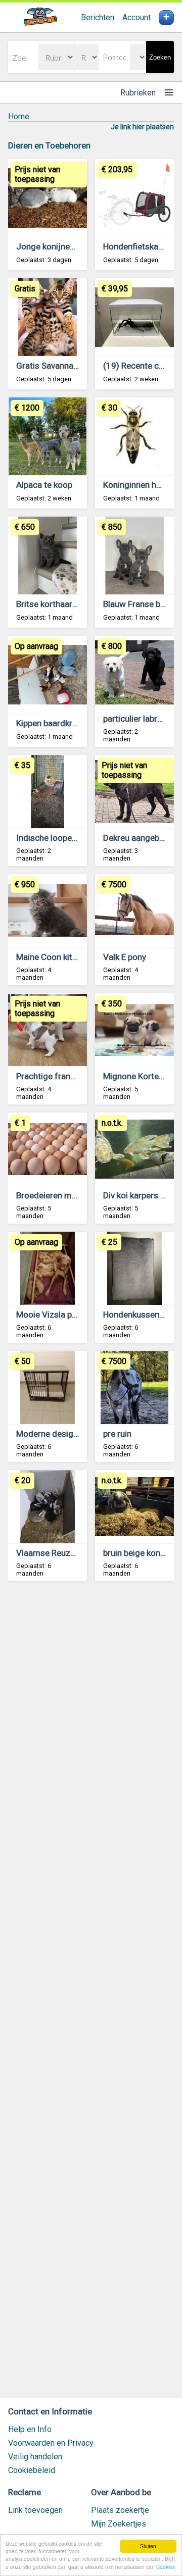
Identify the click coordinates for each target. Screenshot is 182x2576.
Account (136, 17)
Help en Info (30, 2429)
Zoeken (160, 57)
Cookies (166, 2567)
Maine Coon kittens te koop (68, 957)
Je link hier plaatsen (142, 127)
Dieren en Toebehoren (49, 145)
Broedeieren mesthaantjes (66, 1195)
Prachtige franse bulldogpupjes (76, 1076)
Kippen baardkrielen (53, 723)
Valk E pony (125, 957)
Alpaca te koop (44, 485)
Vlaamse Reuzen (48, 1553)
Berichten (98, 17)
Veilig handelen (35, 2457)
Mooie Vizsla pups (51, 1315)
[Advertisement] (91, 1994)
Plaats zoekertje (120, 2510)
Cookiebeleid (32, 2470)
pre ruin (117, 1434)
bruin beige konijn (136, 1553)
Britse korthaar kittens (58, 604)
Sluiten (148, 2546)
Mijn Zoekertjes (119, 2524)
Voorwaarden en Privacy (51, 2443)
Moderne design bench (59, 1434)
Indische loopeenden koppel (69, 838)
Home (19, 116)
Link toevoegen (35, 2510)
